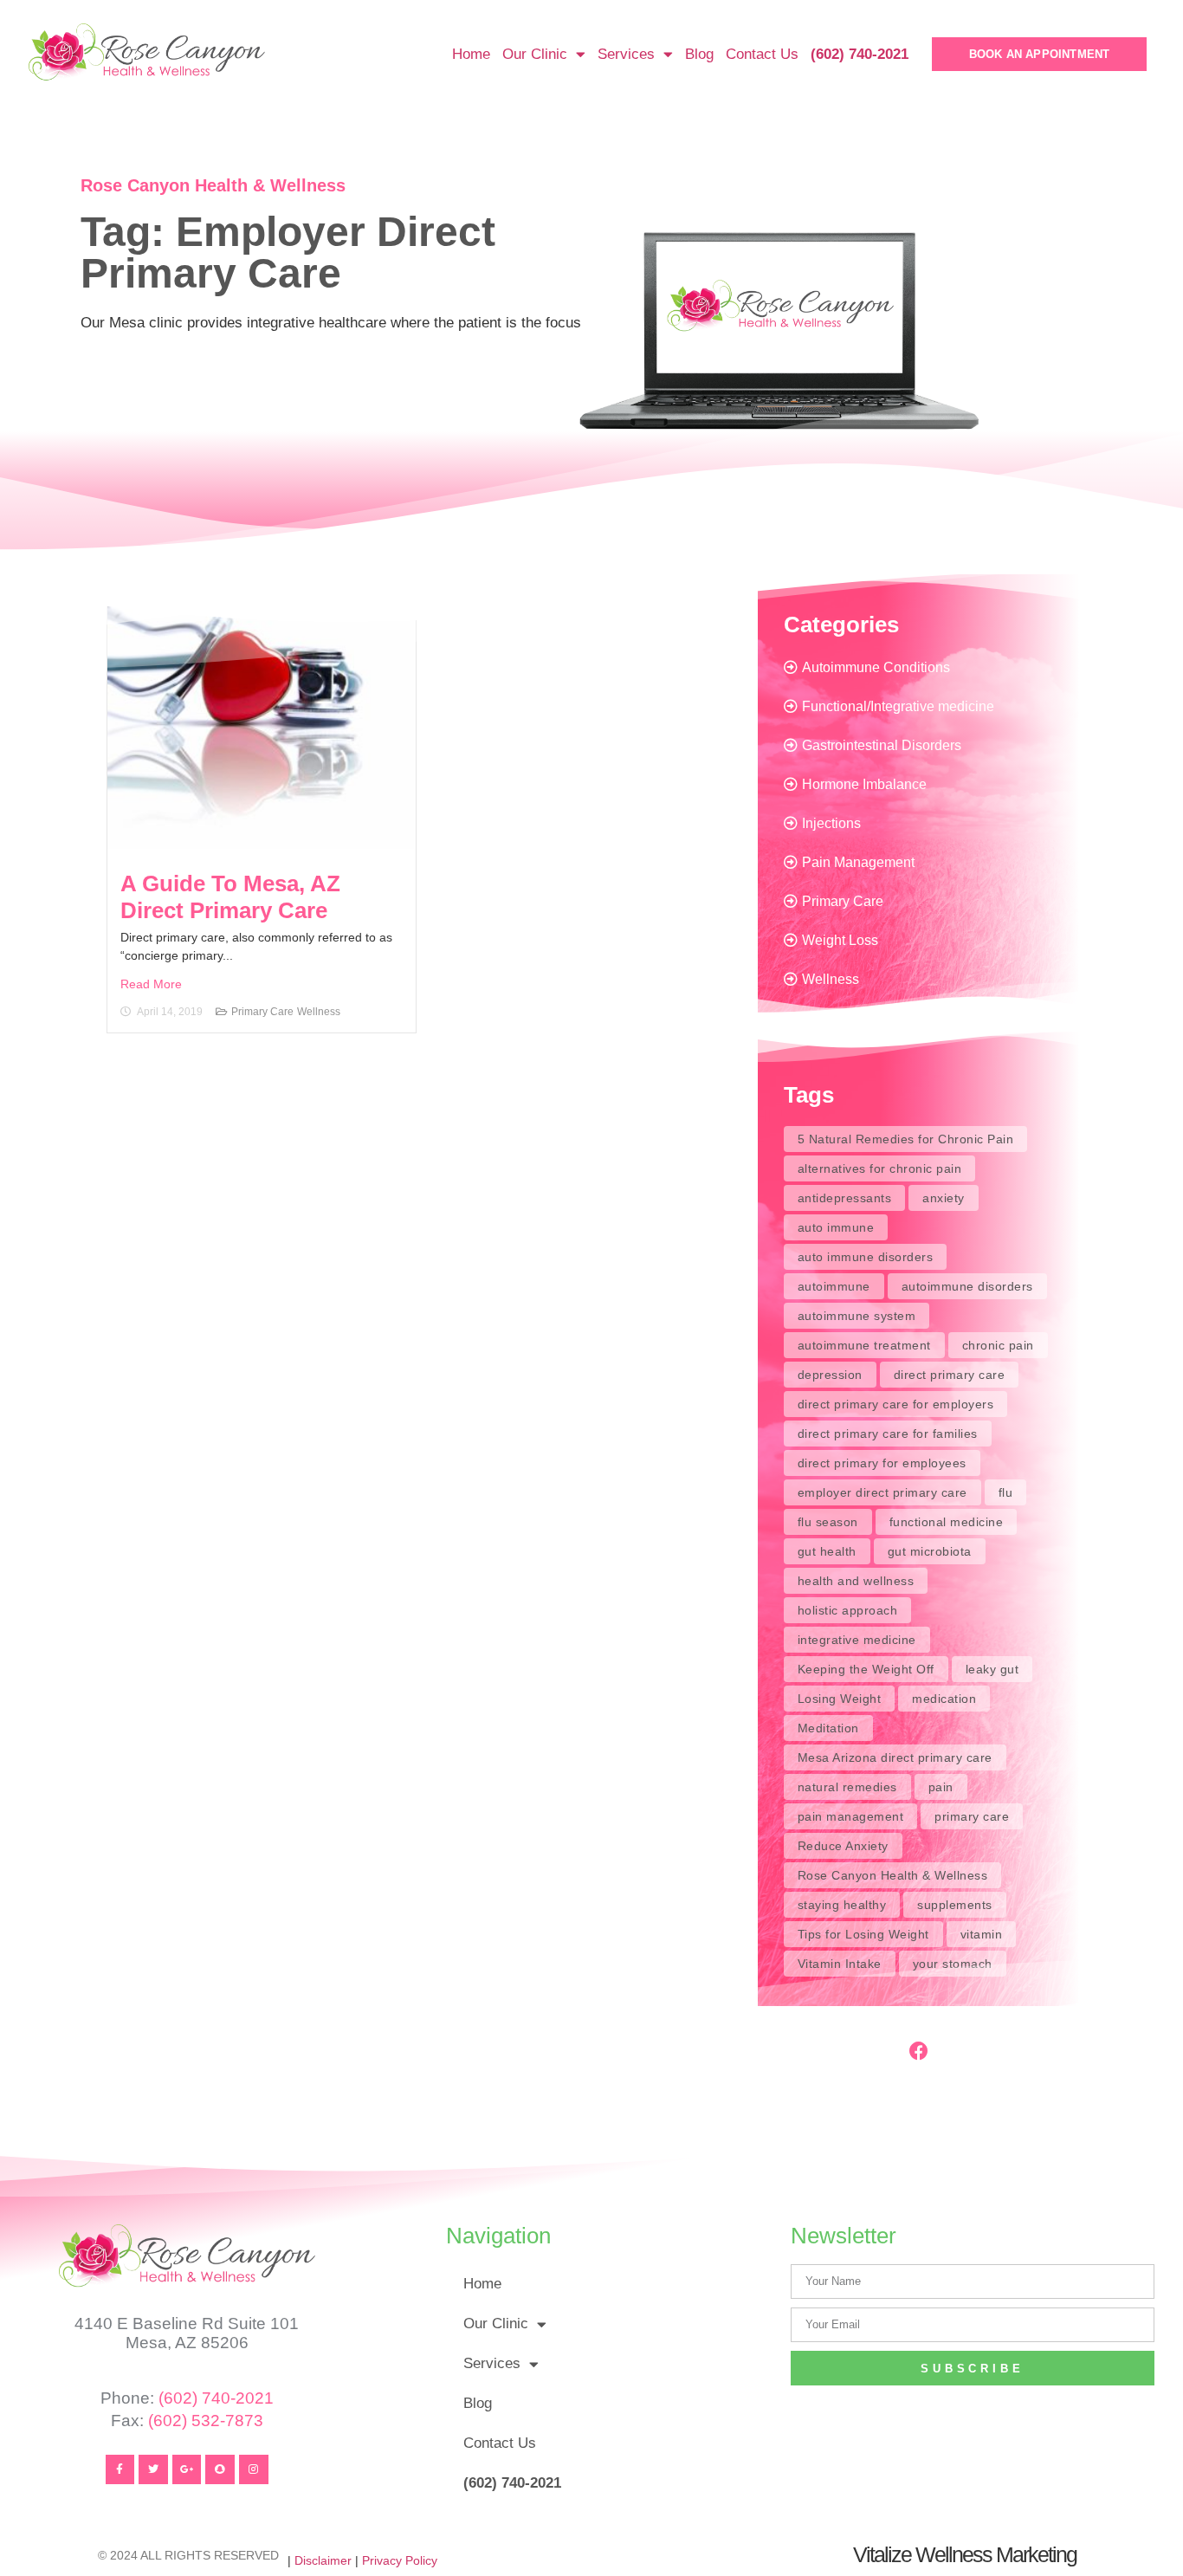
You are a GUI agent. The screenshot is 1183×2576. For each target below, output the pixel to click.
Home (471, 54)
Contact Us (762, 54)
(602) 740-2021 (216, 2398)
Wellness (319, 1012)
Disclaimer (323, 2560)
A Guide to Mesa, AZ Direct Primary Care (230, 897)
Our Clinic (535, 54)
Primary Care (262, 1012)
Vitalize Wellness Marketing (965, 2554)
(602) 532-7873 (206, 2421)
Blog (699, 54)
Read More (151, 984)
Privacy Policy (400, 2560)
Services (626, 54)
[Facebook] (919, 2051)
